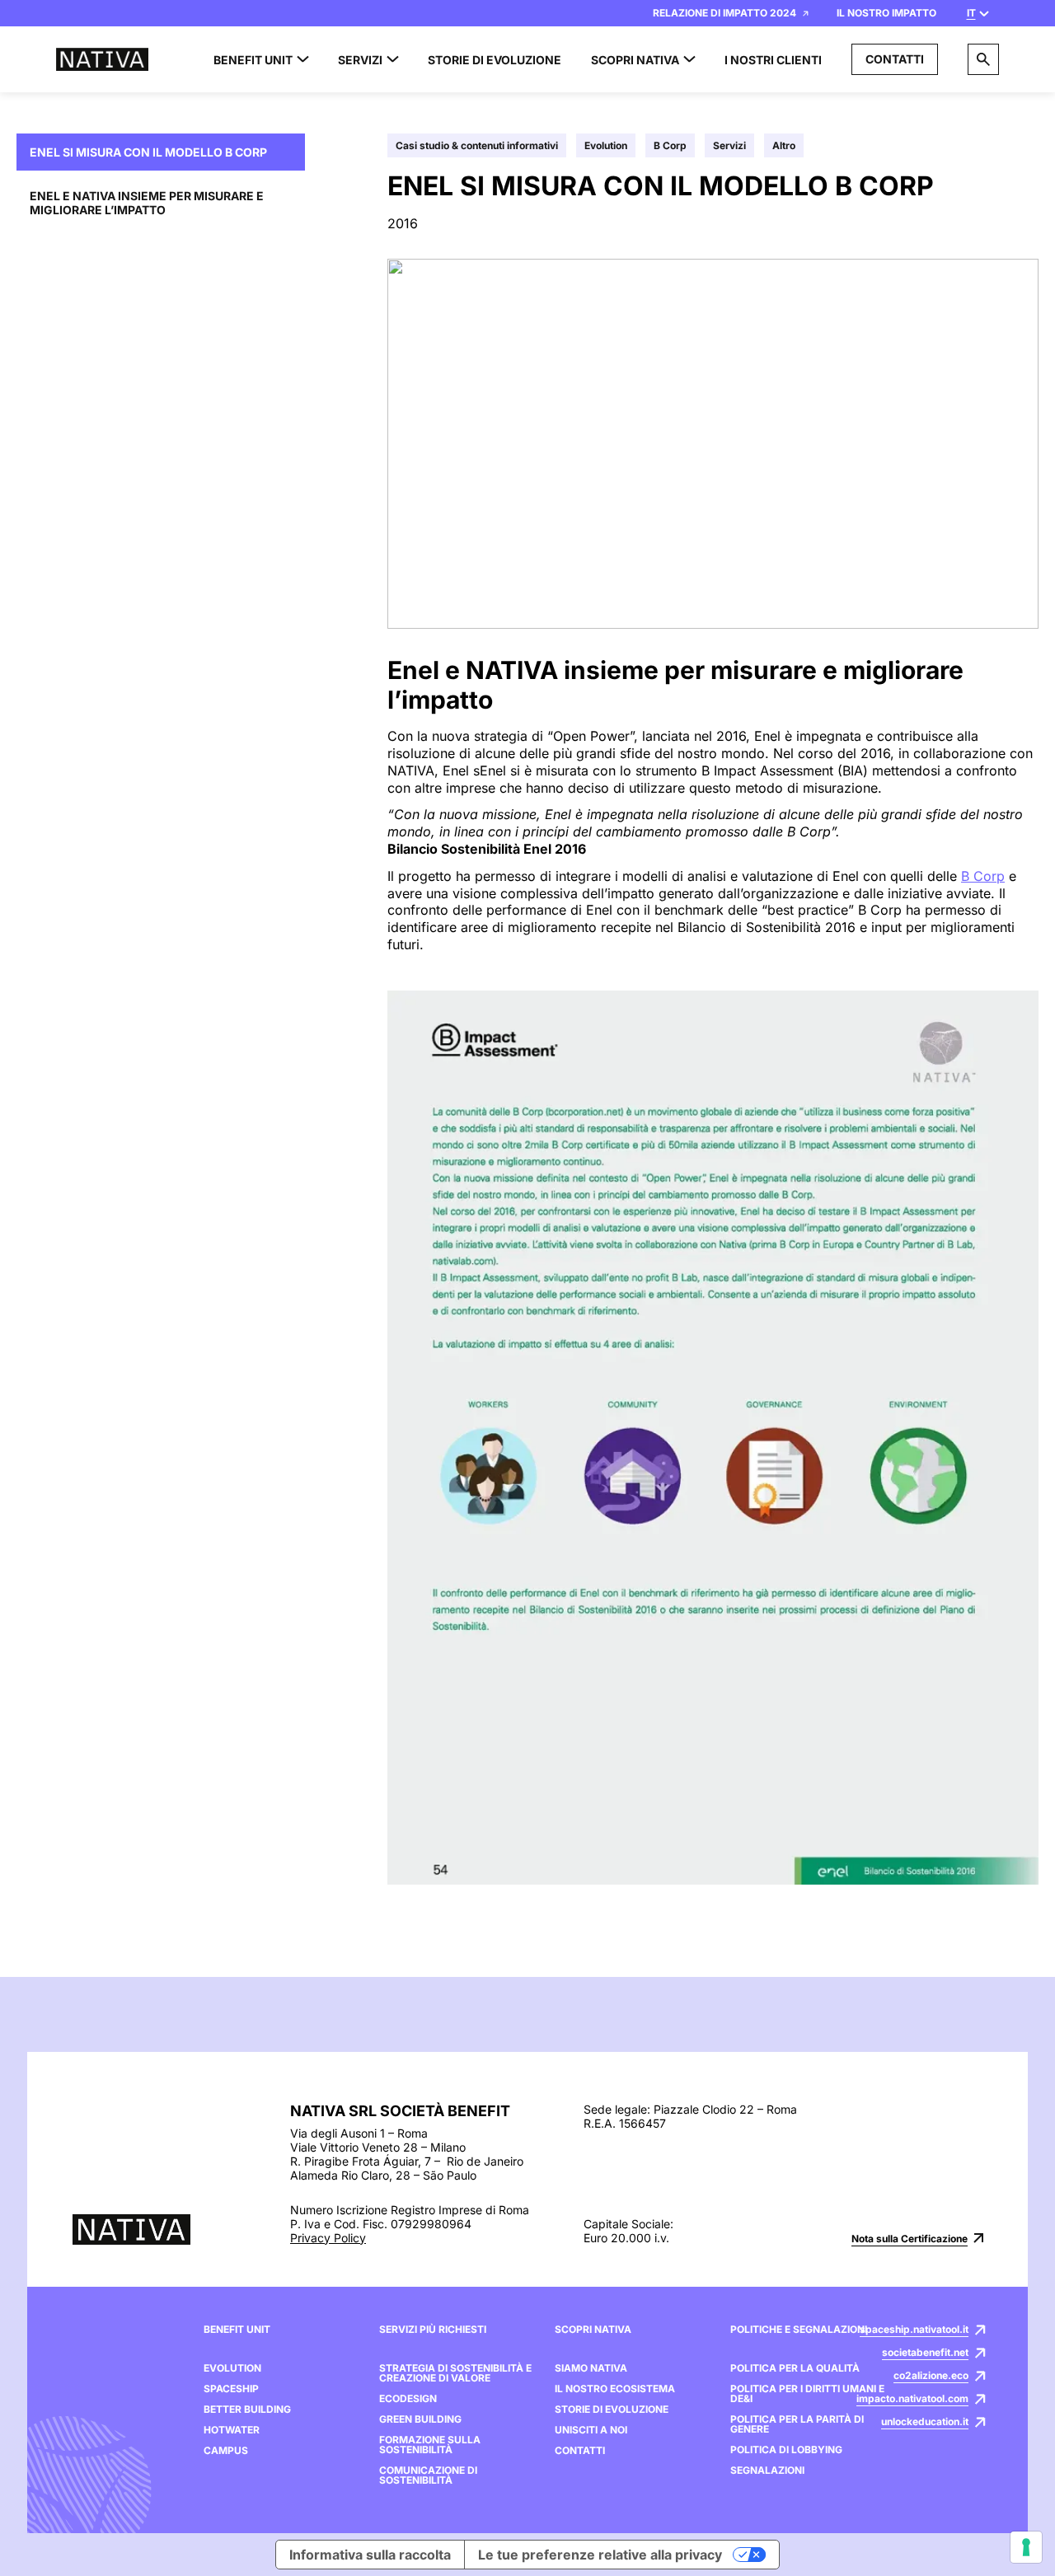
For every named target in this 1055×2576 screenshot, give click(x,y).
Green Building (420, 2419)
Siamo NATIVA (591, 2368)
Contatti (895, 59)
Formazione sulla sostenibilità (430, 2445)
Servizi (729, 145)
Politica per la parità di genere (797, 2424)
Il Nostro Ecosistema (615, 2389)
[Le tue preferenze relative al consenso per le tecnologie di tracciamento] (1026, 2547)
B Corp (670, 145)
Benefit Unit (237, 2330)
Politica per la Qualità (795, 2368)
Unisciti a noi (591, 2430)
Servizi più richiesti (433, 2330)
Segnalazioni (767, 2471)
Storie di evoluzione (612, 2410)
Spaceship (231, 2389)
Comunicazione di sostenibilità (428, 2475)
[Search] (983, 59)
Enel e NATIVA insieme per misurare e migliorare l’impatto (147, 203)
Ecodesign (408, 2399)
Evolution (606, 145)
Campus (226, 2451)
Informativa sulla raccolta (370, 2555)
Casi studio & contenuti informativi (477, 145)
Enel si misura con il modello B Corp (148, 152)
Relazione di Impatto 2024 (724, 13)
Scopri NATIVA (593, 2330)
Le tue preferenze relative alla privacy (600, 2555)
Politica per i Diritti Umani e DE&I (807, 2394)
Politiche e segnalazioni (799, 2330)
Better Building (247, 2410)
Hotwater (232, 2430)
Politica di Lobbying (786, 2450)
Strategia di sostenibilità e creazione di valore (455, 2373)
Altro (784, 145)
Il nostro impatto (886, 13)
